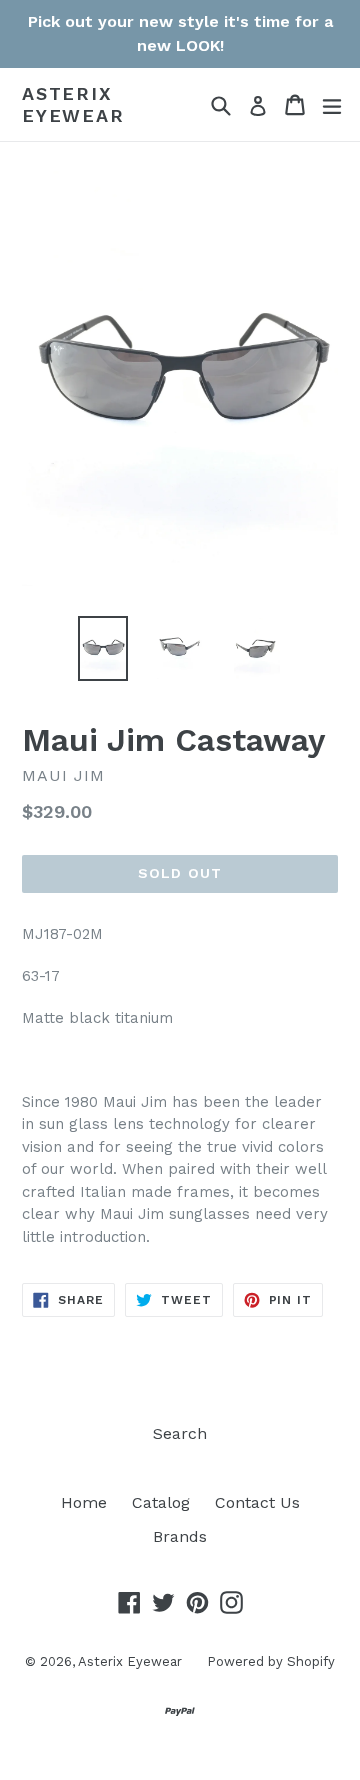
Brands (180, 1536)
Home (84, 1502)
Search (180, 1433)
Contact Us (257, 1502)
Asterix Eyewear (73, 104)
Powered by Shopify (271, 1661)
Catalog (161, 1502)
